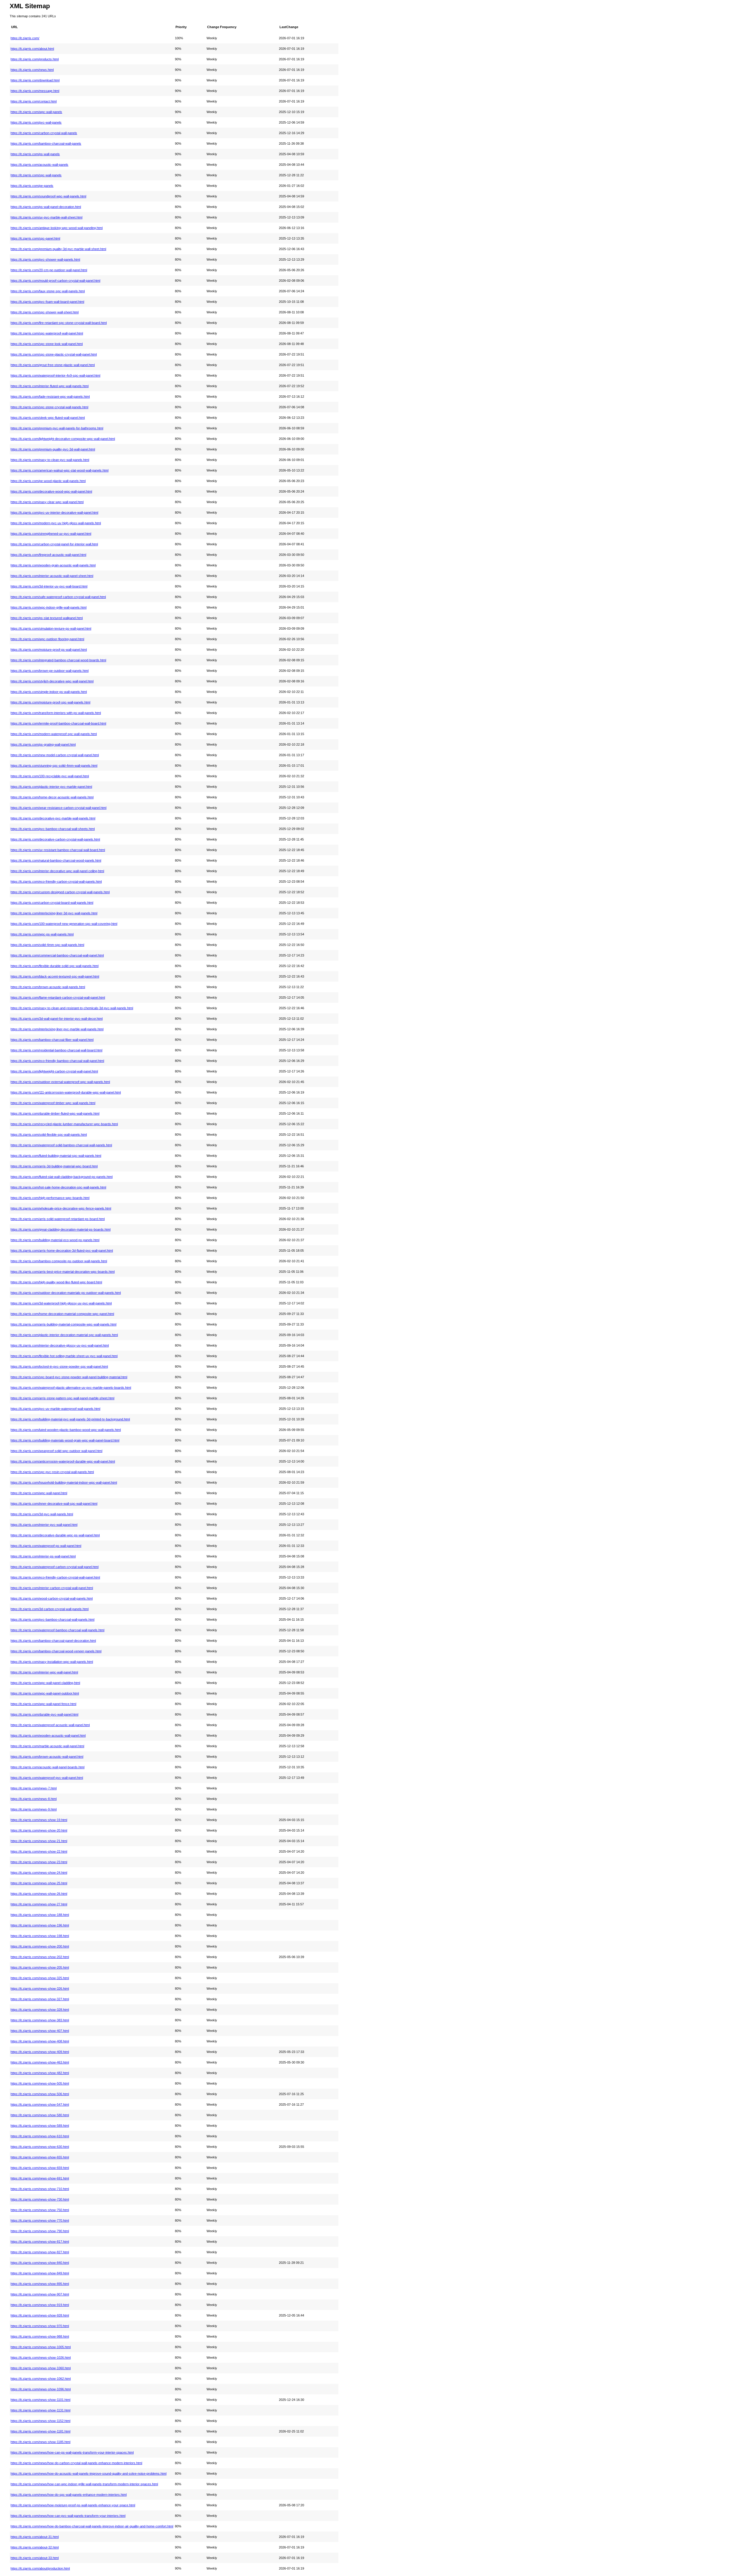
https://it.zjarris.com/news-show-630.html (40, 2147)
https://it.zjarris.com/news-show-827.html (40, 2252)
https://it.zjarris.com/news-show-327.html (40, 1999)
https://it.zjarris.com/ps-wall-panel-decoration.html (46, 207)
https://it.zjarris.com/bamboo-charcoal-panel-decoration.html (53, 1641)
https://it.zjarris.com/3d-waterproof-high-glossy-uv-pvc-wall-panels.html (61, 1303)
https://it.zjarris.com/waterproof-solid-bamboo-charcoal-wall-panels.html (61, 1145)
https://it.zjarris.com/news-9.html (34, 1809)
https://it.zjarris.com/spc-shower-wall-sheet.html (45, 312)
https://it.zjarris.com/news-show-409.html (40, 2052)
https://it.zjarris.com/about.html (32, 49)
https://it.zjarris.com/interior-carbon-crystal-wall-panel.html (52, 1588)
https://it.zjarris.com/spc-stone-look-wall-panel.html (47, 344)
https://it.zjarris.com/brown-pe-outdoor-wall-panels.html (50, 671)
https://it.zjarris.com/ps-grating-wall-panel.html (43, 744)
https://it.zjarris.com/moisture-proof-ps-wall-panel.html (49, 650)
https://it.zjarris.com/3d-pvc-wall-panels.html (42, 1514)
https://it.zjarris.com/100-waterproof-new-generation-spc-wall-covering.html (64, 924)
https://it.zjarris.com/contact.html (34, 101)
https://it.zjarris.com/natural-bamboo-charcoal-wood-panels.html (56, 860)
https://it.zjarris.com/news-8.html (34, 1799)
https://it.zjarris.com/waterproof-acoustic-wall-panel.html (50, 1725)
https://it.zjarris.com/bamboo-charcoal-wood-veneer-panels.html (56, 1651)
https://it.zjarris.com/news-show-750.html (40, 2210)
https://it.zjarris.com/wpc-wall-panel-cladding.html (45, 1683)
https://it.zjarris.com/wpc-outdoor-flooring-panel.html (47, 639)
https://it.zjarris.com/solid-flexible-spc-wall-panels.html (49, 1135)
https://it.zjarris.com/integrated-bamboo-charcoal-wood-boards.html (58, 660)
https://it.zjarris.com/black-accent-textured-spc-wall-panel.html (55, 976)
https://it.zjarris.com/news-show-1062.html (41, 2379)
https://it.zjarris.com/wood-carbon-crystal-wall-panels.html (52, 1598)
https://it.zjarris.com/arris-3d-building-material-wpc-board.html (54, 1166)
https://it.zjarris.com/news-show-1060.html (41, 2368)
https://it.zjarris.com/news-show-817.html (40, 2242)
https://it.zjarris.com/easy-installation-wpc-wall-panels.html (52, 1662)
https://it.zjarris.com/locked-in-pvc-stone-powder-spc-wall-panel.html (59, 1366)
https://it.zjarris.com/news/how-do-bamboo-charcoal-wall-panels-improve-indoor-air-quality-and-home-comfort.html (92, 2526)
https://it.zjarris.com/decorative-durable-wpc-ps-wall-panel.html (55, 1535)
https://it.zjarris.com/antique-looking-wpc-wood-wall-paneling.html (57, 228)
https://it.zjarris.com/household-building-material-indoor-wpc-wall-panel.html (64, 1482)
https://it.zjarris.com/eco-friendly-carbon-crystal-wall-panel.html (55, 1577)
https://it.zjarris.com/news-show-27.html (39, 1904)
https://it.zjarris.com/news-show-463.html (40, 2062)
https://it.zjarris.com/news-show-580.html (40, 2115)
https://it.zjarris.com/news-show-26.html (39, 1894)
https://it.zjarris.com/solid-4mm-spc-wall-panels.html (47, 945)
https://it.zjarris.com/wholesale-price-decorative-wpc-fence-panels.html (61, 1208)
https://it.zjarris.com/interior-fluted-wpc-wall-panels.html (50, 386)
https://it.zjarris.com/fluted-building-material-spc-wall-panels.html (56, 1156)
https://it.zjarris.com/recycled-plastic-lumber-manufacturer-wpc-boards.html (64, 1124)
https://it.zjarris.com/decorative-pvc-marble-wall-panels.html (53, 818)
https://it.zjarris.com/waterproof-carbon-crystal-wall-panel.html (54, 1567)
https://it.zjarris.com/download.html (35, 80)
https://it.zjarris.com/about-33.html (35, 2558)
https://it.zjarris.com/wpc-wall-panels (36, 112)
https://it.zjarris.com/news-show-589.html (40, 2126)
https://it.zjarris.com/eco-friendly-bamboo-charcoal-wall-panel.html (57, 1061)
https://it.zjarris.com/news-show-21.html (39, 1841)
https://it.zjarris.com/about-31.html (35, 2537)
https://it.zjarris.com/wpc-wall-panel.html (39, 1493)
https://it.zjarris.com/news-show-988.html (40, 2336)
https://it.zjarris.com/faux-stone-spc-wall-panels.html (48, 291)
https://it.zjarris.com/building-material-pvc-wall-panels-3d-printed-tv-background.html (70, 1419)
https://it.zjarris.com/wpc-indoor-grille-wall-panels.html (48, 607)
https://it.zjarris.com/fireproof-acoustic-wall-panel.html (48, 555)
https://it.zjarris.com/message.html (35, 91)
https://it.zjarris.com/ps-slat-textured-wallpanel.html (47, 618)
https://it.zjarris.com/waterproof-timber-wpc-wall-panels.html (53, 1103)
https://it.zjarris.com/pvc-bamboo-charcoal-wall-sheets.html (53, 829)
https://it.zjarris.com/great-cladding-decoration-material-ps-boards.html (60, 1229)
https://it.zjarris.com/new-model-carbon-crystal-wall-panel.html (55, 755)
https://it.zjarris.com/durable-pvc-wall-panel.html (44, 1714)
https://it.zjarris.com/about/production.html (40, 2568)
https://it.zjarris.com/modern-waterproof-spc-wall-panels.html (54, 734)
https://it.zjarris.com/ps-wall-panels (35, 154)
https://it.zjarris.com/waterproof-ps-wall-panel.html (46, 1546)
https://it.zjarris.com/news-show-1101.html (40, 2400)
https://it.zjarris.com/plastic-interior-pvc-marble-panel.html (51, 787)
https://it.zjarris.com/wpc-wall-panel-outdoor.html (45, 1693)
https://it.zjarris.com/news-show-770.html (40, 2220)
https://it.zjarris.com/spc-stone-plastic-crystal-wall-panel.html (54, 354)
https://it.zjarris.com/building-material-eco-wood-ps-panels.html (55, 1240)
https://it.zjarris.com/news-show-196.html (40, 1925)
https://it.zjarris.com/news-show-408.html (40, 2041)
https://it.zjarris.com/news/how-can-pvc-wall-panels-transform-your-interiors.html (68, 2516)
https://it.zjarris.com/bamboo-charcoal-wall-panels (46, 144)
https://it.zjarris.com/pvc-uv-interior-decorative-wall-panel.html (54, 513)
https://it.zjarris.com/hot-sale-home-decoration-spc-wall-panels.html (58, 1187)
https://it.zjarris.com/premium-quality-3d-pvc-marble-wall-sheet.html (58, 249)
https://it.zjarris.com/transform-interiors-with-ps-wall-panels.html (56, 713)
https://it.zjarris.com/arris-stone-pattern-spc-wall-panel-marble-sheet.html (62, 1398)
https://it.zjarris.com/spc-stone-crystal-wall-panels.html (49, 407)
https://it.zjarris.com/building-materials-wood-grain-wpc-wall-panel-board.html (65, 1440)
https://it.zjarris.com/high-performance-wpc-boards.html (50, 1198)
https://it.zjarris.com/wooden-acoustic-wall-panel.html (48, 1735)
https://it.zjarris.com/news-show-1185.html (40, 2442)
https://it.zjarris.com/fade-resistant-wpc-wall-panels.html (50, 397)
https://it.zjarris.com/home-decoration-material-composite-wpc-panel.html (62, 1314)
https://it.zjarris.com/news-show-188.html (40, 1915)
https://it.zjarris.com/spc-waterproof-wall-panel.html (47, 333)
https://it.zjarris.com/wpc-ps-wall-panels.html (42, 934)
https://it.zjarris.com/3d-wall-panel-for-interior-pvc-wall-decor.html (57, 1019)
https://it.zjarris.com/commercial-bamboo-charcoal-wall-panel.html (57, 955)
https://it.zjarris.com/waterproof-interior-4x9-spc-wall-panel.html (55, 375)
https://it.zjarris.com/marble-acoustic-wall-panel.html (47, 1746)
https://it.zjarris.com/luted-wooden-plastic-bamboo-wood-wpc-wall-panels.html (66, 1430)
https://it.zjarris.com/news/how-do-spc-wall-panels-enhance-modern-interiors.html (69, 2495)
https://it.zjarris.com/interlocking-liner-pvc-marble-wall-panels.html (57, 1029)
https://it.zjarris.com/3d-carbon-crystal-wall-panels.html (50, 1609)
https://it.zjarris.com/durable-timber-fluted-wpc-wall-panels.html (55, 1113)
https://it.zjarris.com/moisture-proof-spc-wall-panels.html (50, 702)
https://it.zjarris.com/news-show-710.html (40, 2189)
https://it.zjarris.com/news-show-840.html (40, 2263)
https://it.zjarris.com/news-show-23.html (39, 1862)
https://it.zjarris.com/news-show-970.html (40, 2326)
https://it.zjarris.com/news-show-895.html (40, 2284)
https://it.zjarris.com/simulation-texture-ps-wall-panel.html (51, 628)
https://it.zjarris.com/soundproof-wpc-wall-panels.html (48, 196)
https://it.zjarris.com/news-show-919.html (40, 2305)
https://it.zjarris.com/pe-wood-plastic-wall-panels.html (48, 481)
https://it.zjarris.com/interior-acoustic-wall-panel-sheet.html (52, 576)
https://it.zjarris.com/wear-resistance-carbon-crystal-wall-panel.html (58, 808)
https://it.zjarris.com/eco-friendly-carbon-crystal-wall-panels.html (56, 882)
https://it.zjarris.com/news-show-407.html (40, 2031)
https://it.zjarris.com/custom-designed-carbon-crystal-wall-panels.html (60, 892)
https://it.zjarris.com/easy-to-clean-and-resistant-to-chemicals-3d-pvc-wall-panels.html (72, 1008)
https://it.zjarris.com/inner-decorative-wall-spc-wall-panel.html (54, 1504)
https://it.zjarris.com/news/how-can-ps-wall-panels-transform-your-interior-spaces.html (72, 2452)
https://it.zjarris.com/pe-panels (32, 186)
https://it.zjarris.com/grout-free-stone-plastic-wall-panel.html (53, 365)
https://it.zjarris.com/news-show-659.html (40, 2168)
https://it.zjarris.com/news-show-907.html (40, 2294)
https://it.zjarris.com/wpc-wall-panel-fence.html (43, 1704)
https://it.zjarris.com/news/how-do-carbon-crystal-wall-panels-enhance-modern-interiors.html (76, 2463)
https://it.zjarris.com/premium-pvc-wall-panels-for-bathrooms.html (57, 428)
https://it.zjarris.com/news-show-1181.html (40, 2431)
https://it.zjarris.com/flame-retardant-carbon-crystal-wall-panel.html (58, 997)
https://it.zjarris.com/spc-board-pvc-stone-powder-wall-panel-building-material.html (69, 1377)
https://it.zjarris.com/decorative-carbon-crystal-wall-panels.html (55, 839)
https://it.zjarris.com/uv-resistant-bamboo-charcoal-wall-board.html (58, 850)
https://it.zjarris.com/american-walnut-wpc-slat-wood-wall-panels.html (59, 470)
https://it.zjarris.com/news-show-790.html (40, 2231)
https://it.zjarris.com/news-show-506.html (40, 2094)
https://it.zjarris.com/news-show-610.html (40, 2136)
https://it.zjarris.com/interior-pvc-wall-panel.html (44, 1525)
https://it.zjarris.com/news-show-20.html (39, 1830)
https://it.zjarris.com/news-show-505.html (40, 2083)
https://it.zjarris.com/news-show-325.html (40, 1978)
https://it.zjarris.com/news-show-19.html (39, 1820)
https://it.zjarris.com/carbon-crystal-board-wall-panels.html (52, 903)
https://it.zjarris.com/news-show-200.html (40, 1946)
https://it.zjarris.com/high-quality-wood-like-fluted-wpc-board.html (56, 1282)
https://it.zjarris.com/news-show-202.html (40, 1957)
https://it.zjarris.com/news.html (32, 70)
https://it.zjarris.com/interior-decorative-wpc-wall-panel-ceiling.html (57, 871)
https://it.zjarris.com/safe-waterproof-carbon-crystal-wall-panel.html (58, 597)
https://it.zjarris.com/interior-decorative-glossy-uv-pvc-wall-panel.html (60, 1345)
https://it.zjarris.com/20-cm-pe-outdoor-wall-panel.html (49, 270)
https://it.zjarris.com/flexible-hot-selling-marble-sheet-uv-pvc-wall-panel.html (64, 1356)
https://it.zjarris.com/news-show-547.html (40, 2104)
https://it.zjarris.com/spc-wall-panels (36, 175)
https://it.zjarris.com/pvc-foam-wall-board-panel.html (47, 302)
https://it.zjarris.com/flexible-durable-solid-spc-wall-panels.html (54, 966)
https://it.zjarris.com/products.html (35, 59)
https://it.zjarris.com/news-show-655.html (40, 2157)
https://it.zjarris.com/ (25, 38)
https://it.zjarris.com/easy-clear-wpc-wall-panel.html (47, 502)
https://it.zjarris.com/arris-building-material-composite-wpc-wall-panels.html (63, 1324)
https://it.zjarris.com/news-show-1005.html (41, 2347)
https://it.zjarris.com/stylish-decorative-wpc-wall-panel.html (52, 681)
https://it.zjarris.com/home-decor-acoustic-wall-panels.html (52, 797)
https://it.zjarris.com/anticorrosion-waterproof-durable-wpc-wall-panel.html (63, 1461)
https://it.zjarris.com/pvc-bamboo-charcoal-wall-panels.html (52, 1620)
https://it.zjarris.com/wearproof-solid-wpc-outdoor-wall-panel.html (56, 1451)
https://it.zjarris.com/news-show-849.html (40, 2273)
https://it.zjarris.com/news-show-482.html (40, 2073)
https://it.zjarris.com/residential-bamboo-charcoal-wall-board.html (56, 1050)
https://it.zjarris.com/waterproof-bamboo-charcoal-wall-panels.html (57, 1630)
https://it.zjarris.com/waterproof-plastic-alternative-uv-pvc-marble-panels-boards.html (71, 1388)
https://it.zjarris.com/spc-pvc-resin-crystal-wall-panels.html (52, 1472)
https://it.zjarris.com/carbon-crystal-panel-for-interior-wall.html (54, 544)
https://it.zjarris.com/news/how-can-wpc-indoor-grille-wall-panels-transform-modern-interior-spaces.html (84, 2484)
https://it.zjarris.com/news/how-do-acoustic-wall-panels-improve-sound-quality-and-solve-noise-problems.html (88, 2473)
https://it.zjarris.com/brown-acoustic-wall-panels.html (48, 987)
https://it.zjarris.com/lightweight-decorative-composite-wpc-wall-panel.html (63, 439)
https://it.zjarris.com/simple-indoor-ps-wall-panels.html (49, 692)
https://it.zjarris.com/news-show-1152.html (40, 2421)
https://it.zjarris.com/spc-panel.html (35, 238)
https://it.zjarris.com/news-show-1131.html (40, 2410)
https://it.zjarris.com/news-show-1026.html (41, 2358)
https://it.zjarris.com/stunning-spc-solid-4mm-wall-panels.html (54, 766)
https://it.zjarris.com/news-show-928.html (40, 2315)
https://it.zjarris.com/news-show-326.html (40, 1989)
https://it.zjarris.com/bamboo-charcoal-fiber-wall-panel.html (52, 1040)
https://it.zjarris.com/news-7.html (34, 1788)
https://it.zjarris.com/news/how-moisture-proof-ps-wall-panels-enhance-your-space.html (73, 2505)
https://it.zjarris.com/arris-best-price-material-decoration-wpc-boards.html (63, 1272)
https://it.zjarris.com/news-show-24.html (39, 1873)
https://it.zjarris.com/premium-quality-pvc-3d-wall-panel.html (53, 449)
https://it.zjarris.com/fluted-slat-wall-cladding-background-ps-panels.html (62, 1177)
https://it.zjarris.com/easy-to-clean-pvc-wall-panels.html (50, 460)
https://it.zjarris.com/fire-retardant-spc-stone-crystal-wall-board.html (59, 323)
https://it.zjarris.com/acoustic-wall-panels (39, 165)
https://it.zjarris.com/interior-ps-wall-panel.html (43, 1556)
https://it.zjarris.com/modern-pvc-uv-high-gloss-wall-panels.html (56, 523)
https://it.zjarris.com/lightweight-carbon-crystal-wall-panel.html (54, 1071)
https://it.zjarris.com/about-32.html (35, 2547)
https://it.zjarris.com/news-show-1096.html (41, 2389)
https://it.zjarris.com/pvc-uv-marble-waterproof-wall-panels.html (55, 1409)
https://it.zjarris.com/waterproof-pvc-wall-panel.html (47, 1778)
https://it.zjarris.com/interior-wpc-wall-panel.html (44, 1672)
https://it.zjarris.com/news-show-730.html (40, 2199)
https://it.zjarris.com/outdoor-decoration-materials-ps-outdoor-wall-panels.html (66, 1293)
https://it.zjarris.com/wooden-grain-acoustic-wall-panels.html (53, 565)
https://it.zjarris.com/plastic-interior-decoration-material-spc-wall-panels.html (64, 1335)
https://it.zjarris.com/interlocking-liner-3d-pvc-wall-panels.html (54, 913)
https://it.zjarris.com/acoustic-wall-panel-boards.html (47, 1767)
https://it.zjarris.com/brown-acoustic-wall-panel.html (47, 1757)
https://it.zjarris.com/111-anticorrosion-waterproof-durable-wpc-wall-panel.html (66, 1092)
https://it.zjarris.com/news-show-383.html (40, 2020)
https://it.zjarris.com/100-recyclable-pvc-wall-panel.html (50, 776)
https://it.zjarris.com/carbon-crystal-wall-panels (44, 133)
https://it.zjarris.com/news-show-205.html (40, 1967)
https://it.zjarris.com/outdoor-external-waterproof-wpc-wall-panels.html (60, 1082)
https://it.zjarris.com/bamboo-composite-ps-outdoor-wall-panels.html (59, 1261)
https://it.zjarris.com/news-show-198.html (40, 1936)
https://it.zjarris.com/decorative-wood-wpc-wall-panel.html (51, 491)
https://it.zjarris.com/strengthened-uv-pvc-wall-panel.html (51, 534)
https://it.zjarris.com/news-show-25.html (39, 1883)
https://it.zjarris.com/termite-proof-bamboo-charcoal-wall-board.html (58, 723)
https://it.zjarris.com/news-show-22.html (39, 1851)
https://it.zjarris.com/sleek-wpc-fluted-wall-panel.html (48, 418)
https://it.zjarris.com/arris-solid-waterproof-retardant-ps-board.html (58, 1219)
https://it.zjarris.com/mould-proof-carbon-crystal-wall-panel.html (55, 281)
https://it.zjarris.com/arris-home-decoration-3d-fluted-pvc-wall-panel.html (62, 1251)
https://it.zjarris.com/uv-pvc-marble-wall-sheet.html (46, 217)
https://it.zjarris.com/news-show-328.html (40, 2010)
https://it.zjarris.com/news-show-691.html (40, 2178)
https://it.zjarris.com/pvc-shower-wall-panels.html (45, 259)
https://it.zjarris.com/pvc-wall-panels (36, 122)
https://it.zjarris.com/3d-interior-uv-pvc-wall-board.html (49, 586)
